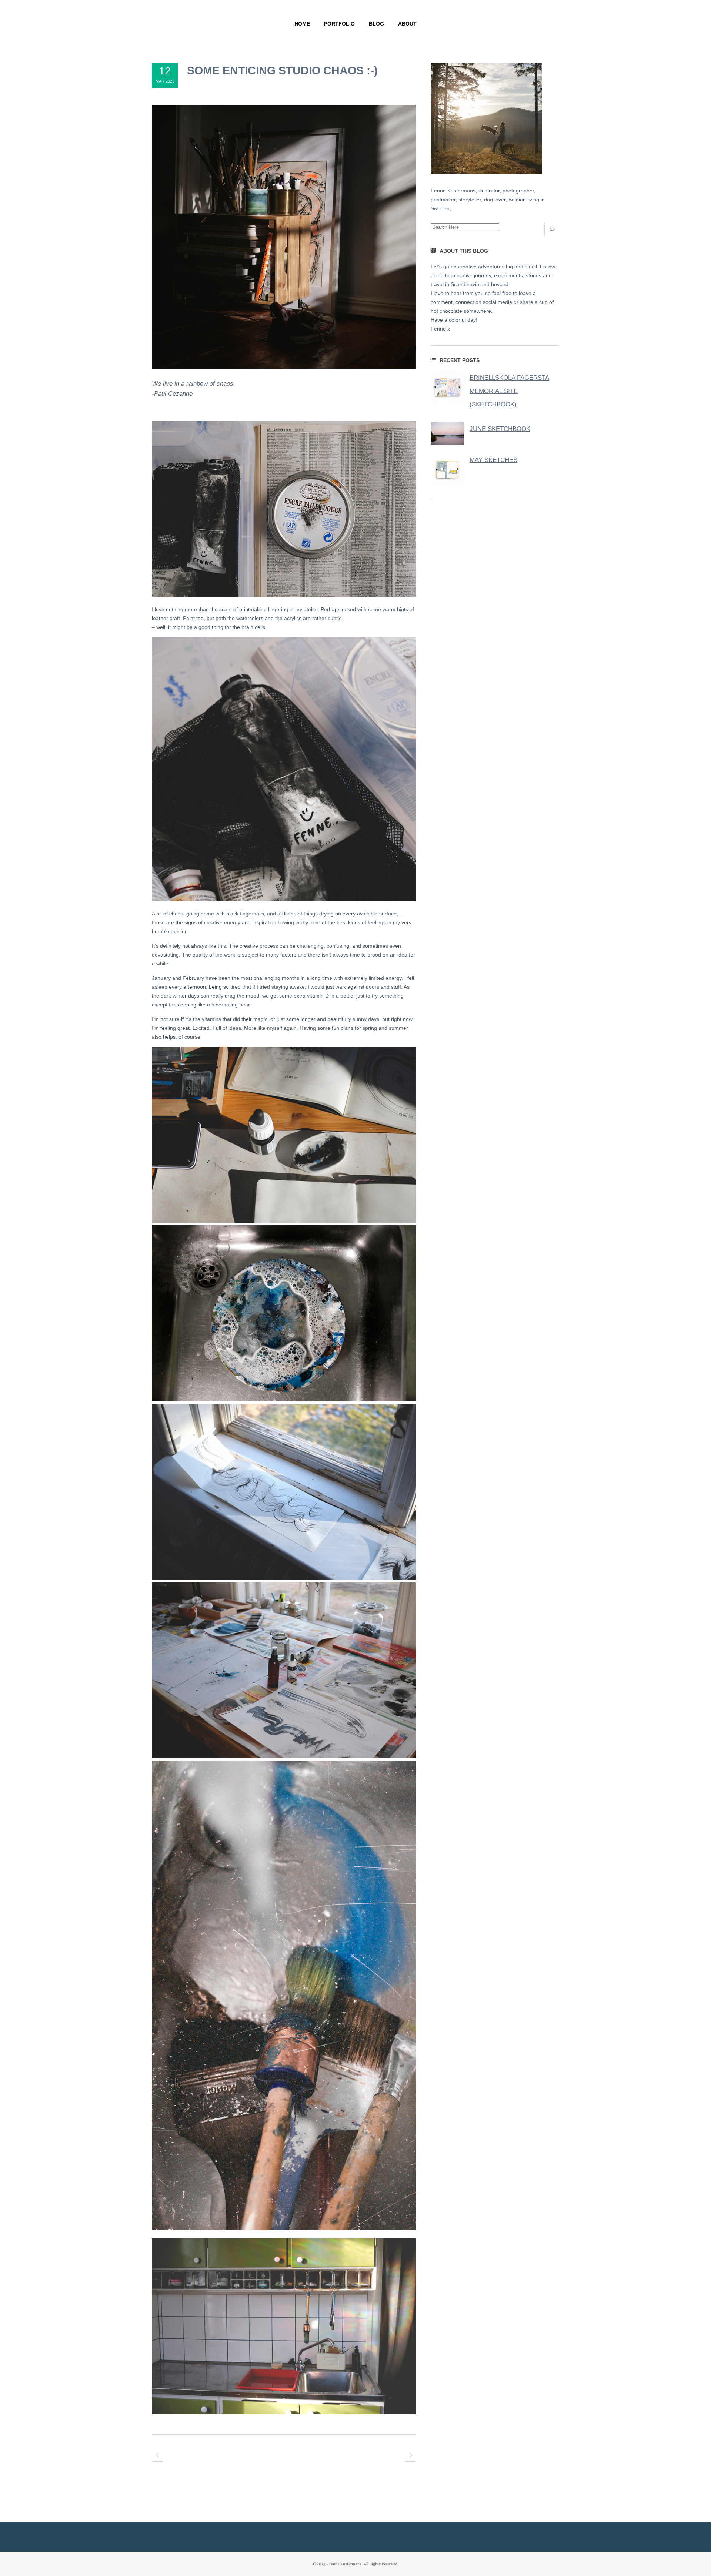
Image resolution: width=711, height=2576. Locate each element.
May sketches (493, 460)
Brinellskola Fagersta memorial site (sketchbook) (509, 391)
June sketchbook (500, 429)
